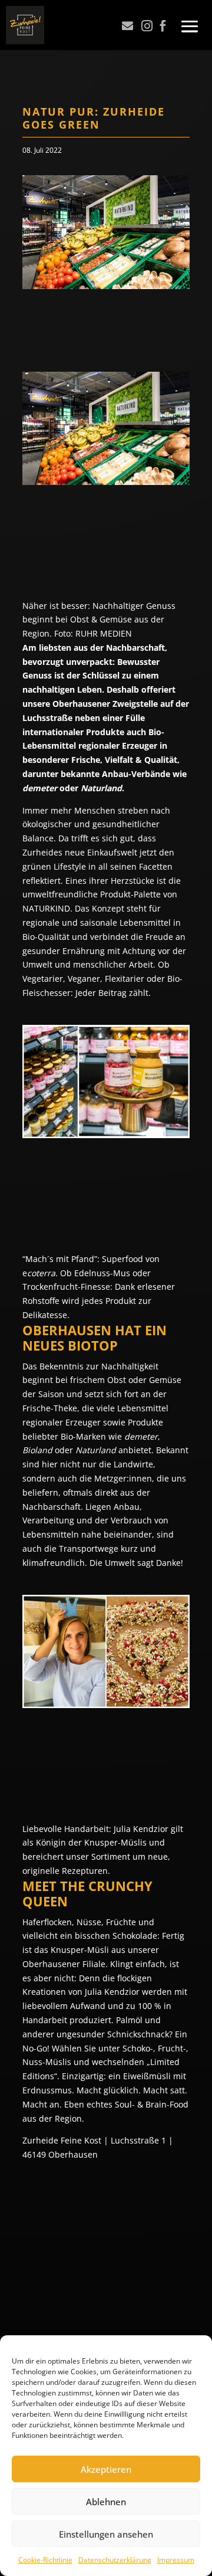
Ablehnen (106, 2502)
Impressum (176, 2560)
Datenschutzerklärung (115, 2560)
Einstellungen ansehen (106, 2534)
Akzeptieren (106, 2469)
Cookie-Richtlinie (45, 2560)
